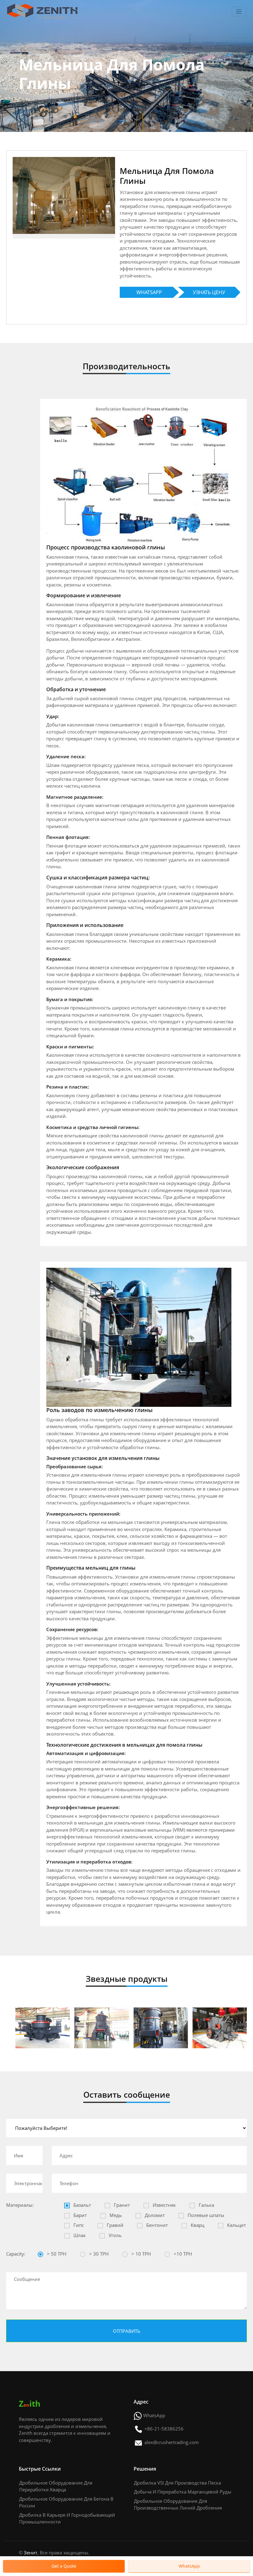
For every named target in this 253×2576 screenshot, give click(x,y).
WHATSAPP (149, 292)
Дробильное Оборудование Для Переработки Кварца (56, 2486)
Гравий (114, 2225)
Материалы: (20, 2205)
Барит (79, 2215)
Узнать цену (209, 292)
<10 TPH (182, 2254)
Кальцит (236, 2225)
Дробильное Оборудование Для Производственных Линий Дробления (178, 2504)
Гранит (121, 2205)
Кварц (197, 2225)
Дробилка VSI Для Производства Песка (177, 2483)
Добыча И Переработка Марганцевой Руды (183, 2492)
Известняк (164, 2205)
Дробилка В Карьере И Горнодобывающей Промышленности (67, 2518)
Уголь (114, 2235)
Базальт (82, 2205)
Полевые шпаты (205, 2215)
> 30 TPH (98, 2254)
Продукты (46, 101)
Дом (23, 101)
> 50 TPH (56, 2254)
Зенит (31, 2553)
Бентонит (156, 2225)
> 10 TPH (141, 2254)
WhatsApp (154, 2415)
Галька (206, 2205)
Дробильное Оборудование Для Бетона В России (66, 2502)
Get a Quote (64, 2566)
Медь (115, 2215)
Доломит (154, 2215)
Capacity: (16, 2254)
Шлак (79, 2235)
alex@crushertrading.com (172, 2442)
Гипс (78, 2225)
